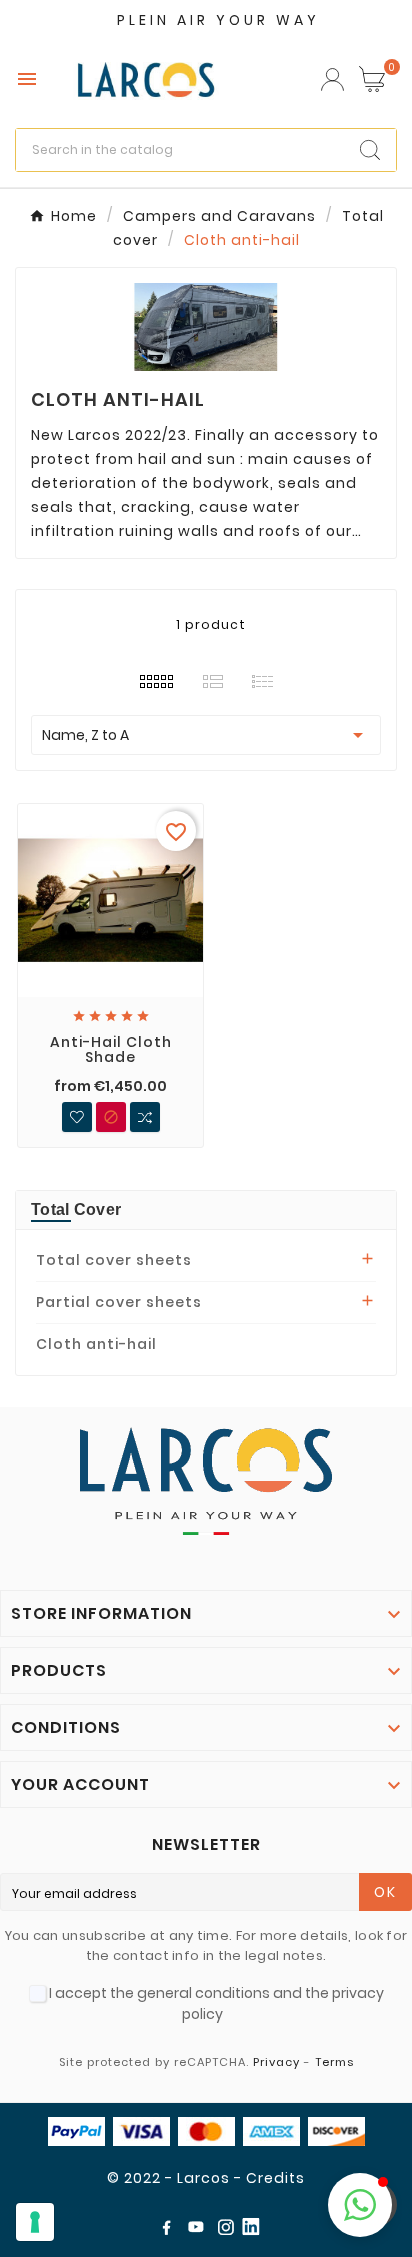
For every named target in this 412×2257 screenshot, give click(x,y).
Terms (334, 2062)
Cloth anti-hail (96, 1344)
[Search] (370, 150)
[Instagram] (230, 2231)
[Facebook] (170, 2231)
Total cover (76, 1209)
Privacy (276, 2062)
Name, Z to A (206, 735)
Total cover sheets (114, 1260)
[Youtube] (200, 2231)
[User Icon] (332, 79)
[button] (360, 2205)
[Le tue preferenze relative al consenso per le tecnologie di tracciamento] (35, 2222)
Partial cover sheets (119, 1302)
